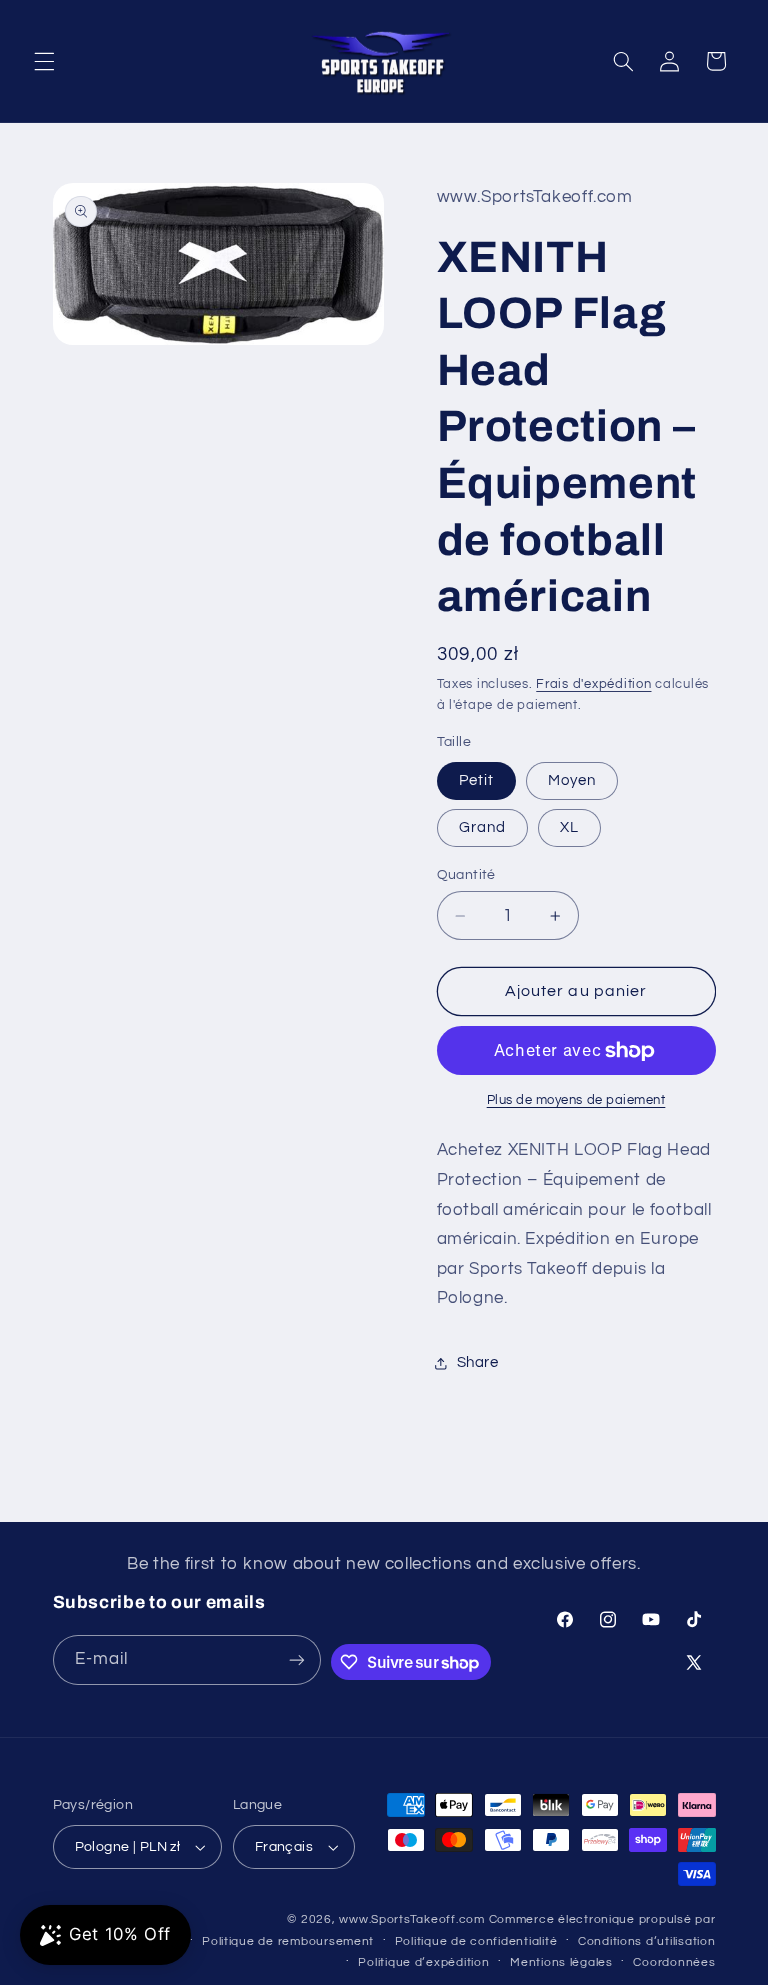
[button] (44, 61)
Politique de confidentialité (476, 1941)
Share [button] (478, 1362)
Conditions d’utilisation (647, 1941)
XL (569, 827)
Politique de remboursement (288, 1941)
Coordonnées (674, 1962)
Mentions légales (561, 1962)
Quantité (466, 875)
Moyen (572, 780)
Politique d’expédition (423, 1962)
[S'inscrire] (297, 1659)
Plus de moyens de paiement (576, 1100)
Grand (482, 827)
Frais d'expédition (593, 684)
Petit (476, 780)
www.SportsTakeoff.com (411, 1919)
